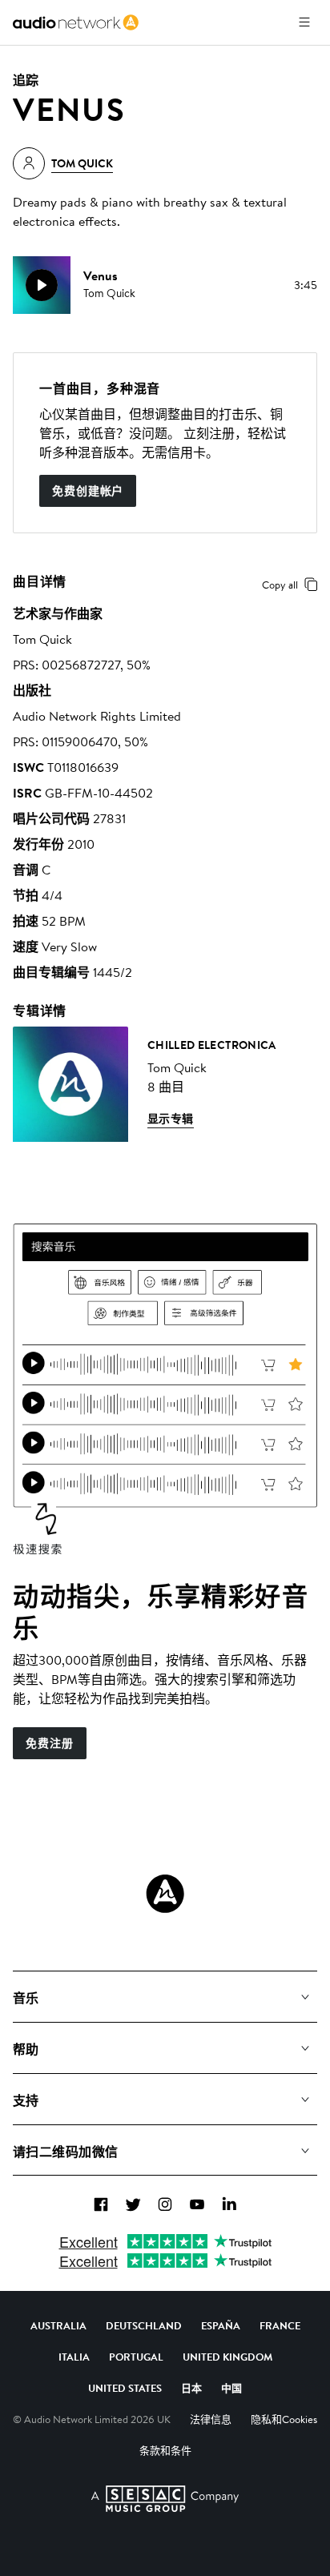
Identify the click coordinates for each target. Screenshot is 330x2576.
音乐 (26, 1998)
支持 (26, 2100)
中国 (231, 2388)
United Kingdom (227, 2357)
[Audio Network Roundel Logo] (165, 1894)
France (280, 2325)
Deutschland (144, 2325)
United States (125, 2388)
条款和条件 (165, 2450)
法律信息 (211, 2419)
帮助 (26, 2049)
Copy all (280, 585)
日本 (191, 2388)
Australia (58, 2325)
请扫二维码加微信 (66, 2152)
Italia (74, 2357)
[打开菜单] (304, 22)
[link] (76, 22)
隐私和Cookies (284, 2419)
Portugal (136, 2357)
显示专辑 (171, 1119)
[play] (42, 285)
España (221, 2325)
